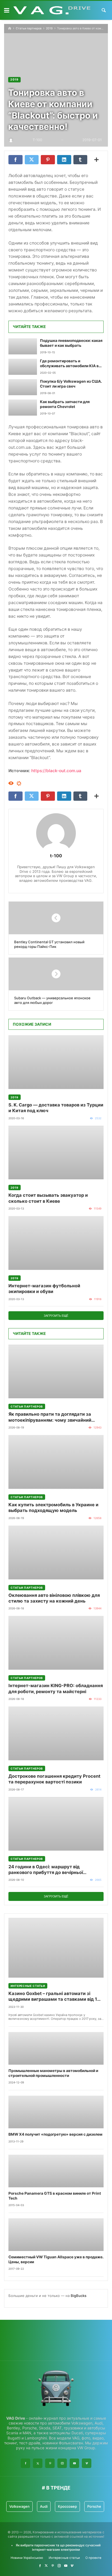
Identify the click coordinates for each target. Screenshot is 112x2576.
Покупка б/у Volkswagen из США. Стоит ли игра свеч (71, 384)
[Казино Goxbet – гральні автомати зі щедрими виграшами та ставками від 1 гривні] (56, 1948)
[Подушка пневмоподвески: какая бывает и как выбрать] (23, 346)
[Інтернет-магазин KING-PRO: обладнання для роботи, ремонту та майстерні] (56, 1643)
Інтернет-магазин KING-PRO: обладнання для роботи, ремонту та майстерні (56, 1688)
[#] (40, 2566)
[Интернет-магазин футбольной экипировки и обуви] (56, 1243)
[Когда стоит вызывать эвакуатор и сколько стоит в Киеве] (56, 1153)
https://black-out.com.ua (56, 771)
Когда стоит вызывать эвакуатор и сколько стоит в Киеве (48, 1198)
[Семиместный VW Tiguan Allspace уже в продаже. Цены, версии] (56, 2235)
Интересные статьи (28, 1986)
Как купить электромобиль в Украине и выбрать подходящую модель (53, 1507)
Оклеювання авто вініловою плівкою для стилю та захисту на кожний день (54, 1598)
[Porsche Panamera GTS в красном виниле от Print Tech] (56, 2171)
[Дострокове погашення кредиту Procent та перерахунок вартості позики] (56, 1733)
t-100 (56, 856)
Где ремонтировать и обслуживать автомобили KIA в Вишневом (69, 364)
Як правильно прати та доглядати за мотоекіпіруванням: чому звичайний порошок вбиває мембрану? (50, 1417)
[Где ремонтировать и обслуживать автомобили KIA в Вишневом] (23, 367)
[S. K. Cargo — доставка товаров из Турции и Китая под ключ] (56, 1062)
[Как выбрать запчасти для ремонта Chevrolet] (23, 408)
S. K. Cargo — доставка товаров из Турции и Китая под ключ (56, 1108)
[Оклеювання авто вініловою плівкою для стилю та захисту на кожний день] (56, 1553)
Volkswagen (19, 2506)
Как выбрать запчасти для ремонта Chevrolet (65, 404)
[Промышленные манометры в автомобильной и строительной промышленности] (56, 2048)
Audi (44, 2506)
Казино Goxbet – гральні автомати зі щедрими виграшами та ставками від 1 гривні (53, 1997)
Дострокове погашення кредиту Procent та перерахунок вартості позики (54, 1779)
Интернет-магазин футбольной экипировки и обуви (44, 1289)
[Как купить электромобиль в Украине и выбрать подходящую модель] (56, 1462)
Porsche (94, 2506)
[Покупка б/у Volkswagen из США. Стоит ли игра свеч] (23, 387)
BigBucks (79, 2296)
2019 (49, 28)
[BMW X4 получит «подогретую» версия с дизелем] (56, 2112)
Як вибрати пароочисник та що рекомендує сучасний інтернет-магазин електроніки (58, 2547)
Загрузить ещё (56, 1316)
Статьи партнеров (29, 28)
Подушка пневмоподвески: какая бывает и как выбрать (71, 343)
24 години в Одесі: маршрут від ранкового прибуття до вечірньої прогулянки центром (46, 1870)
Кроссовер (67, 2506)
